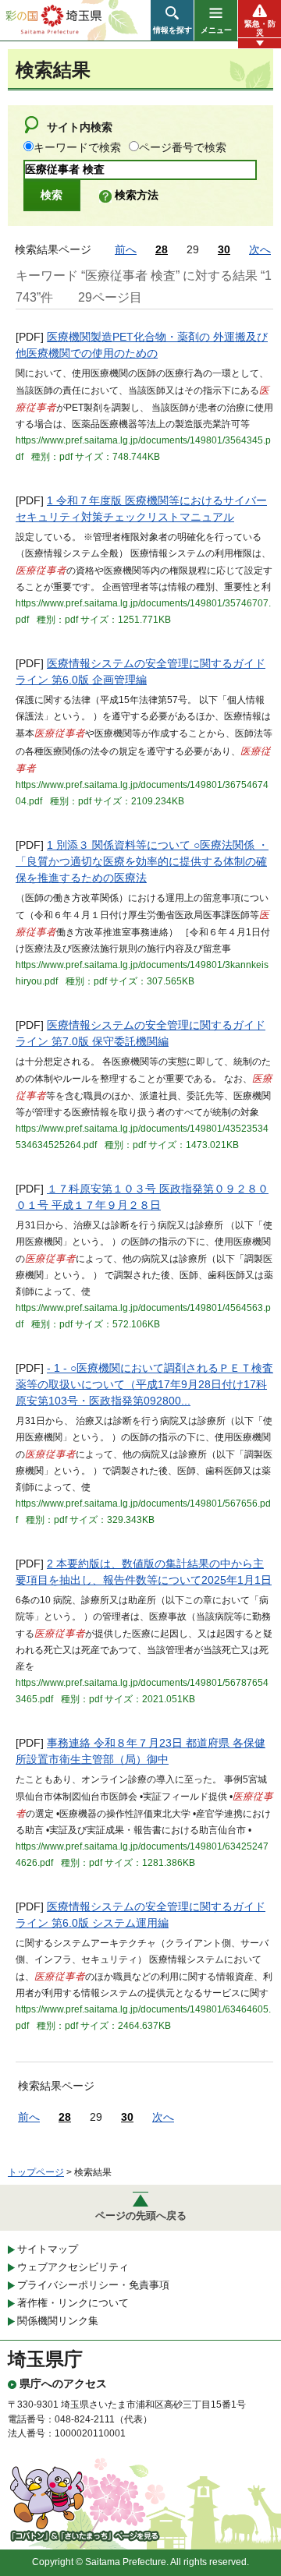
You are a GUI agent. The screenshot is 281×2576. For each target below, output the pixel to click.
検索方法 (137, 195)
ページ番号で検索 (183, 147)
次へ (260, 249)
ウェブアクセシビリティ (73, 2267)
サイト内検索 (80, 127)
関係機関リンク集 (58, 2321)
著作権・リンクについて (73, 2303)
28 (162, 249)
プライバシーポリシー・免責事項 (93, 2285)
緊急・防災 (260, 28)
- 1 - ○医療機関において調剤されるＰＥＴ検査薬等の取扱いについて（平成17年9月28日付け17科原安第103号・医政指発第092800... (144, 1384)
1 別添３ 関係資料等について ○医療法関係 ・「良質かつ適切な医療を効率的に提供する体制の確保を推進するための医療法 (142, 861)
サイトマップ (48, 2249)
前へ (126, 249)
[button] (172, 20)
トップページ (36, 2172)
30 (224, 249)
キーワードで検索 (77, 147)
